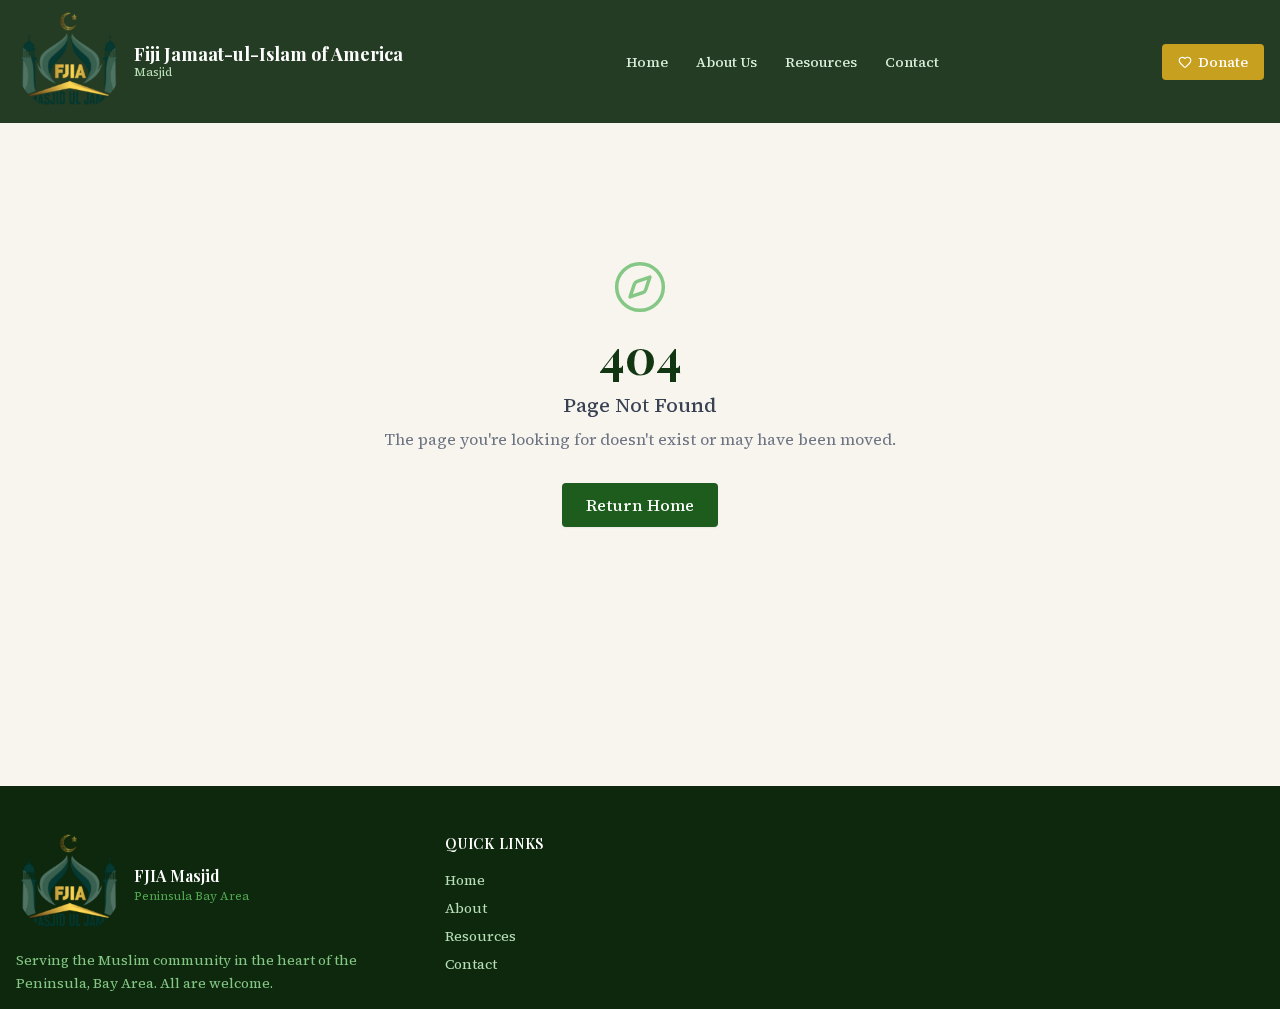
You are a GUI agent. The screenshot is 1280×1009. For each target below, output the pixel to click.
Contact (912, 62)
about (466, 908)
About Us (726, 62)
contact (471, 964)
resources (480, 936)
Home (647, 62)
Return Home (640, 505)
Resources (821, 62)
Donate (1223, 62)
